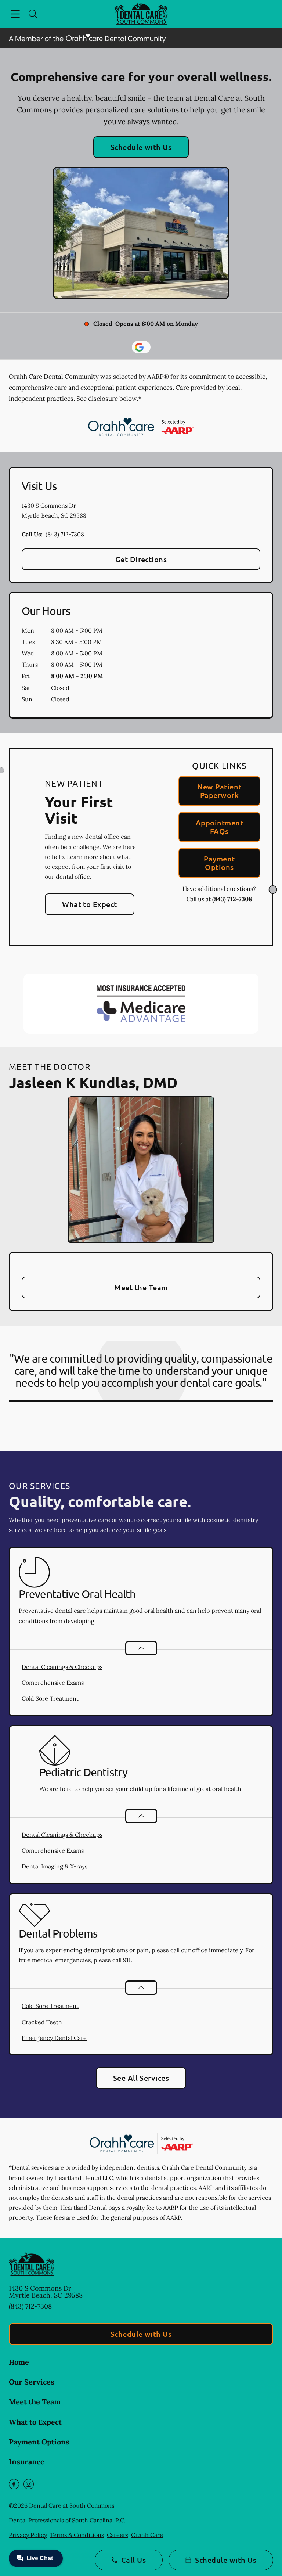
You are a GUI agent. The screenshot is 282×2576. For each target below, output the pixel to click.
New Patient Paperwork (219, 791)
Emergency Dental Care (54, 2038)
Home (19, 2362)
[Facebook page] (14, 2484)
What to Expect (90, 904)
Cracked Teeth (42, 2022)
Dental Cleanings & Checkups (62, 1667)
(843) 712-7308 (65, 534)
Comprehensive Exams (53, 1683)
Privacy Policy (28, 2535)
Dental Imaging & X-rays (55, 1866)
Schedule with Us (141, 147)
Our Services (32, 2382)
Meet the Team (141, 1287)
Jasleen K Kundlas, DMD (93, 1082)
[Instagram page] (29, 2484)
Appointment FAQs (219, 827)
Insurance (27, 2462)
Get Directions (141, 559)
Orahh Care (147, 2535)
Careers (117, 2535)
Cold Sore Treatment (50, 1698)
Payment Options (219, 863)
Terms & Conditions (77, 2535)
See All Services (141, 2078)
